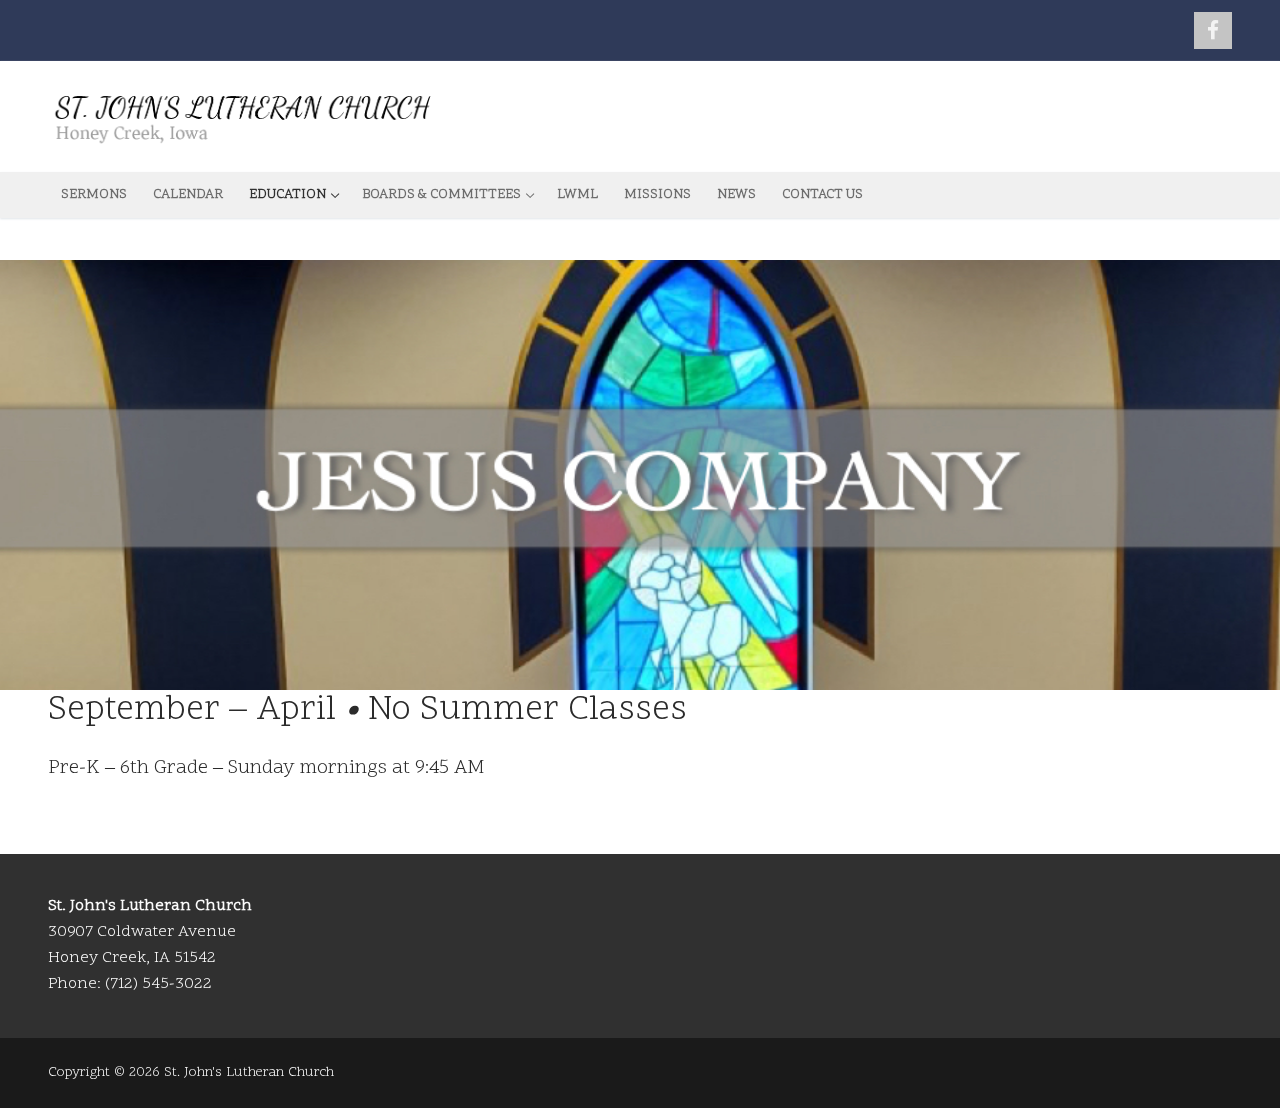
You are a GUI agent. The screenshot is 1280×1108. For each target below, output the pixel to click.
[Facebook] (1213, 31)
